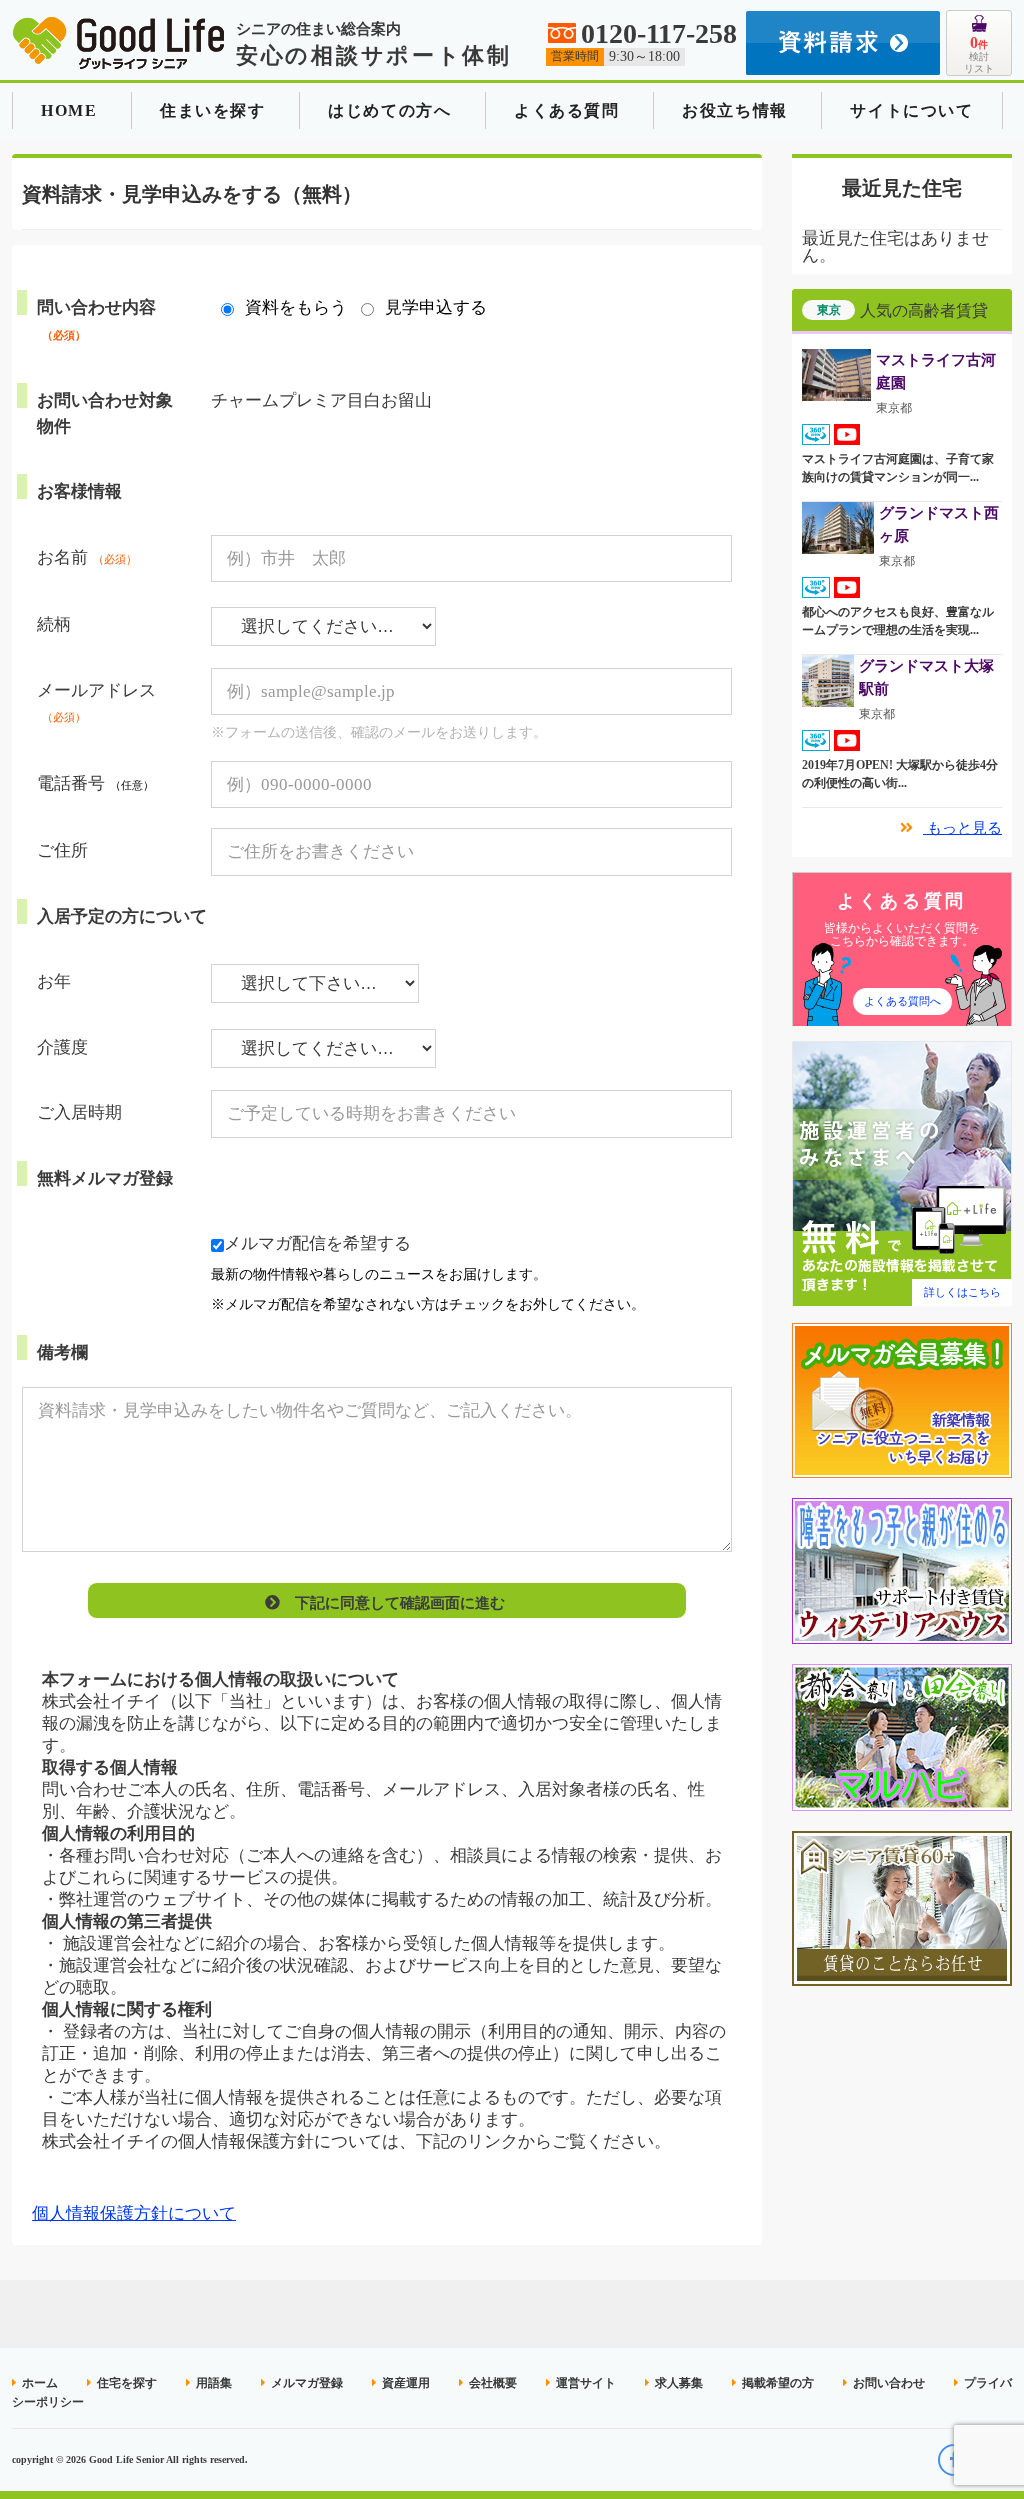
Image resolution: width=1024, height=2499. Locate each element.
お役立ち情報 (735, 110)
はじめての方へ (389, 110)
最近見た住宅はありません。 (895, 247)
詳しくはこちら (962, 1292)
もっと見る (962, 828)
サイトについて (911, 110)
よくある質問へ (902, 1001)
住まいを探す (213, 110)
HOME (69, 110)
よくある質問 (567, 110)
